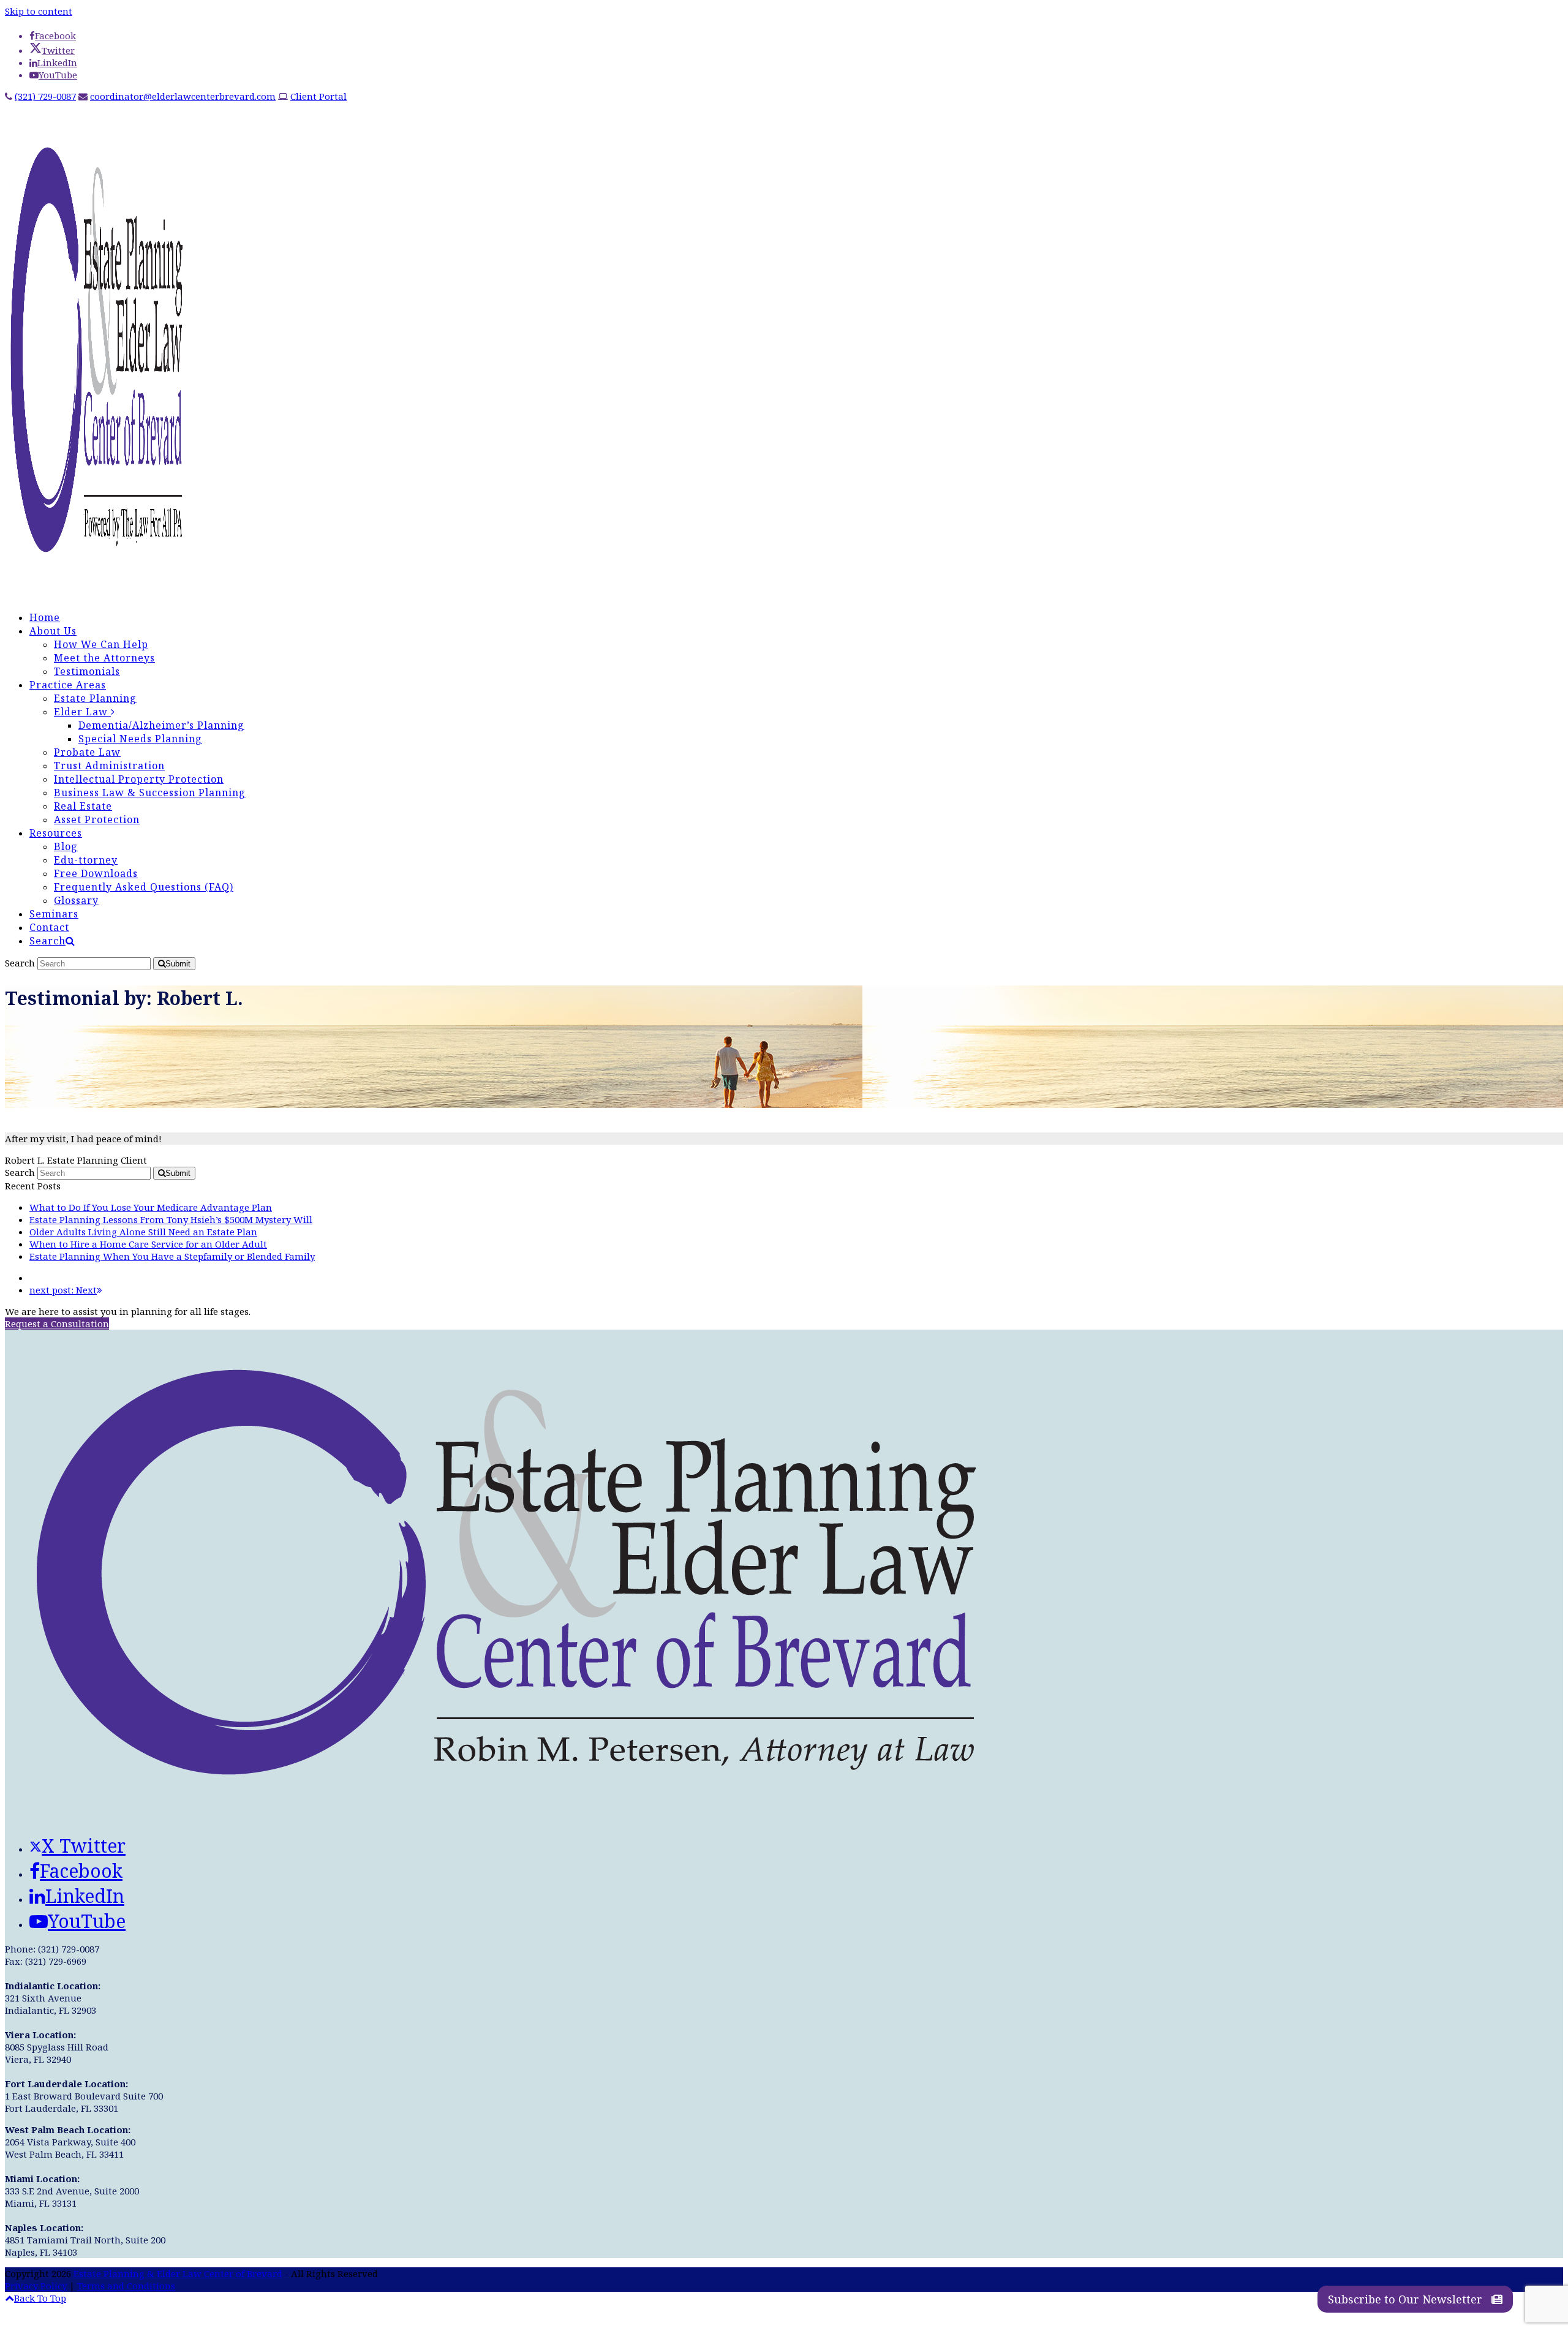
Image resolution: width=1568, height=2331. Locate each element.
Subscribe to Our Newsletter (1407, 2299)
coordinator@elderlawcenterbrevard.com (183, 96)
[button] (52, 941)
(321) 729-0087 (45, 96)
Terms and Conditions (126, 2286)
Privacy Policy (36, 2286)
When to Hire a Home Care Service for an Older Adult (148, 1244)
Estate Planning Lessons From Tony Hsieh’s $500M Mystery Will (171, 1219)
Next (63, 1290)
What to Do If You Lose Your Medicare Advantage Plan (151, 1207)
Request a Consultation (57, 1324)
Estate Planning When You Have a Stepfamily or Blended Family (172, 1256)
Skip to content (39, 11)
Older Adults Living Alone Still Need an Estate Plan (143, 1232)
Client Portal (318, 96)
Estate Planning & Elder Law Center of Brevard (178, 2273)
